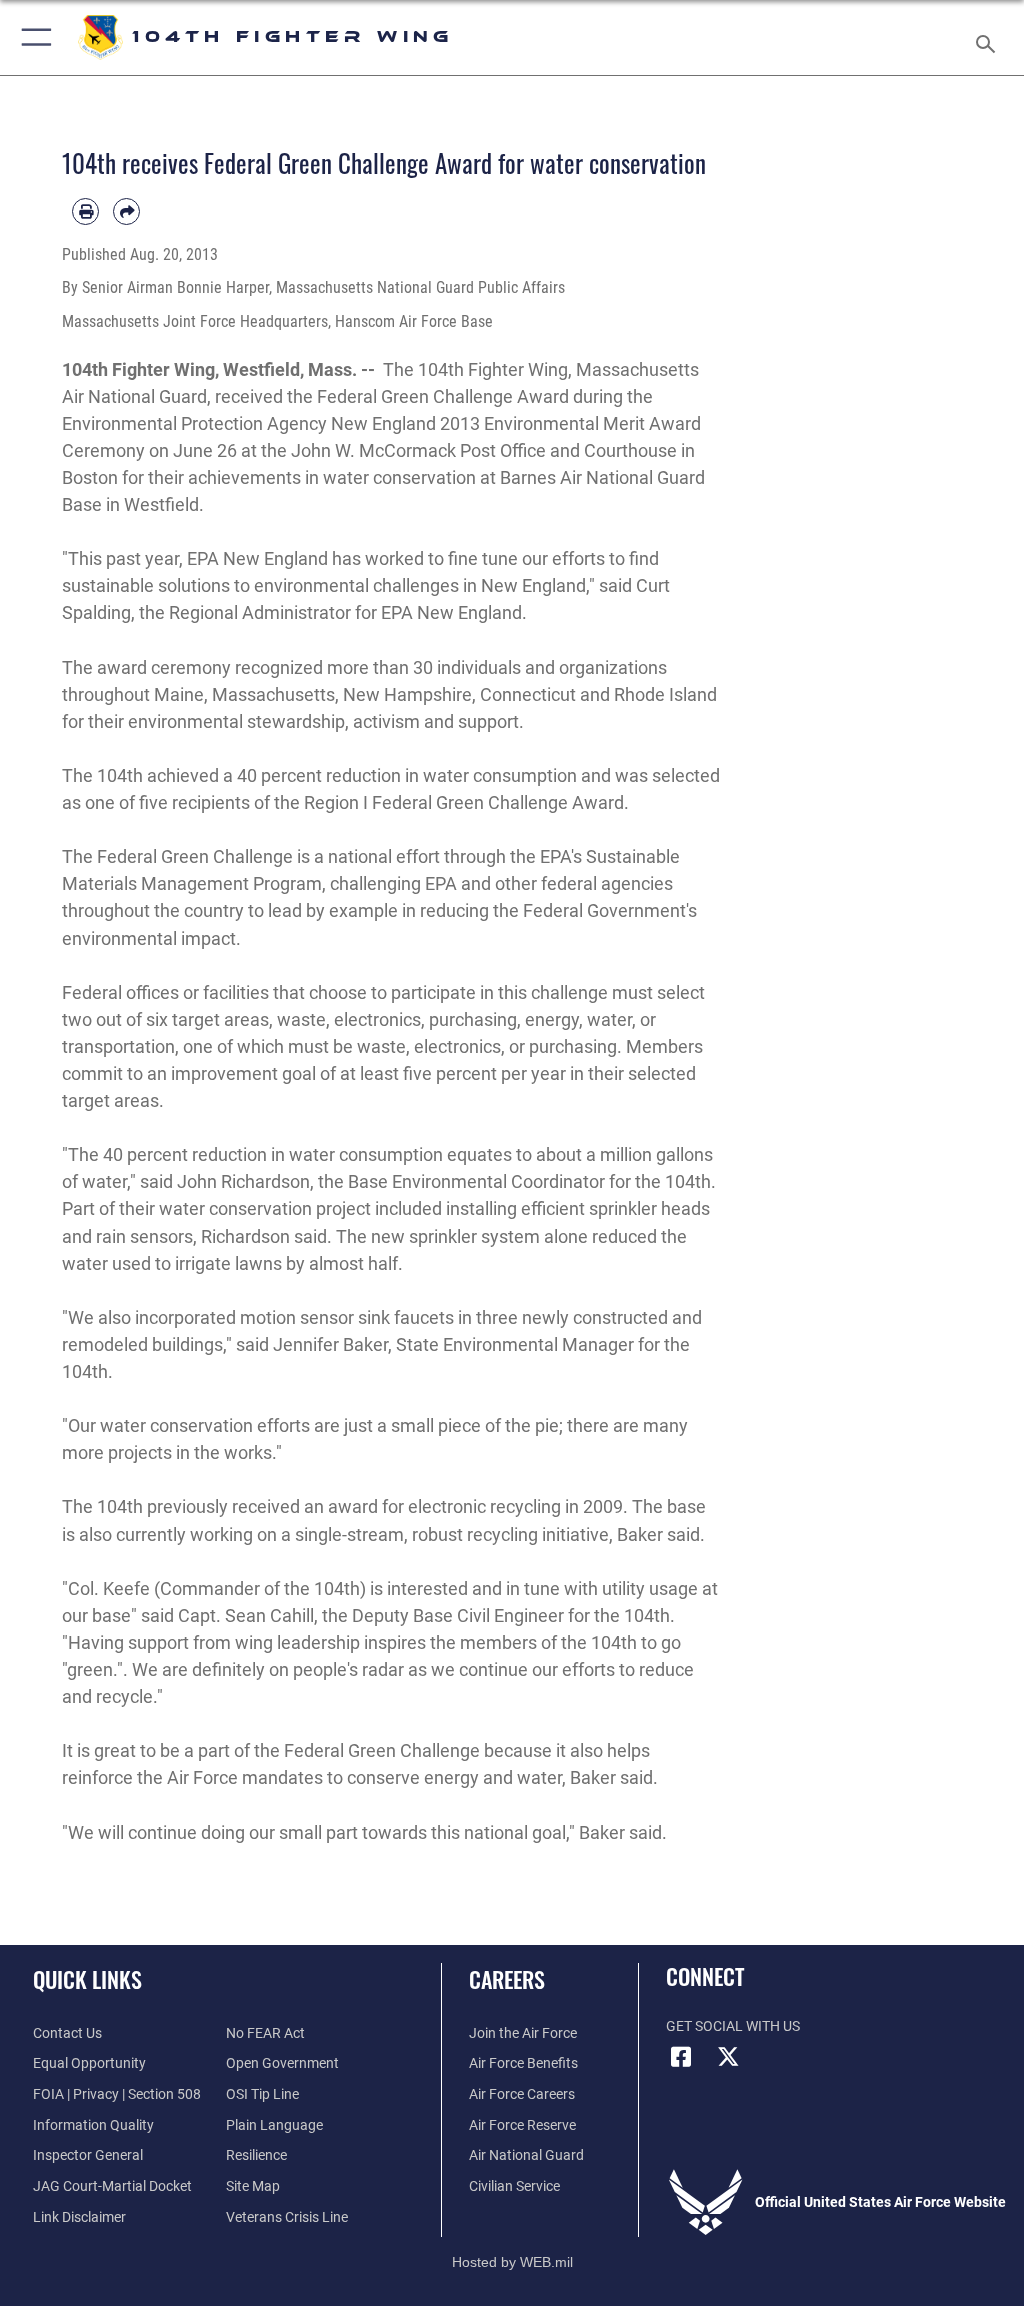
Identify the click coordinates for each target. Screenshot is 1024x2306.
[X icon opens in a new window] (729, 2057)
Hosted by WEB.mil (512, 2262)
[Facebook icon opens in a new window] (681, 2057)
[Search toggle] (989, 37)
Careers (507, 1979)
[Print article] (85, 211)
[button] (32, 37)
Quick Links (87, 1979)
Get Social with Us (733, 2026)
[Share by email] (126, 211)
